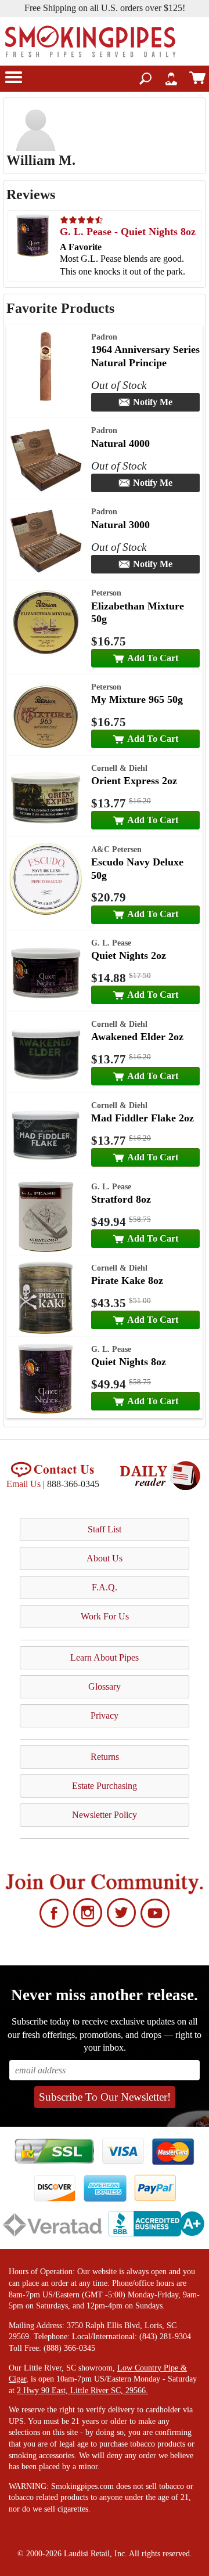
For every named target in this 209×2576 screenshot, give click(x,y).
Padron (104, 337)
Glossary (105, 1686)
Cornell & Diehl (119, 768)
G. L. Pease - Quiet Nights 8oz (128, 232)
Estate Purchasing (105, 1786)
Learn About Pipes (105, 1657)
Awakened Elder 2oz (137, 1037)
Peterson (106, 593)
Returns (105, 1757)
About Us (105, 1558)
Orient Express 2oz (134, 781)
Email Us (24, 1484)
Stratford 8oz (121, 1199)
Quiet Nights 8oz (129, 1362)
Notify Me (153, 402)
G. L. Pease (111, 943)
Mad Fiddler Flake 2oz (143, 1118)
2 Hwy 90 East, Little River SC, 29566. (82, 2391)
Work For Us (105, 1616)
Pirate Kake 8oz (127, 1280)
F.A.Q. (105, 1587)
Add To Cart (153, 658)
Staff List (105, 1529)
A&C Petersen (116, 849)
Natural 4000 (120, 443)
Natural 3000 (120, 525)
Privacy (105, 1715)
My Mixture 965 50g (137, 699)
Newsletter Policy (105, 1815)
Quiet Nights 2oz (129, 955)
